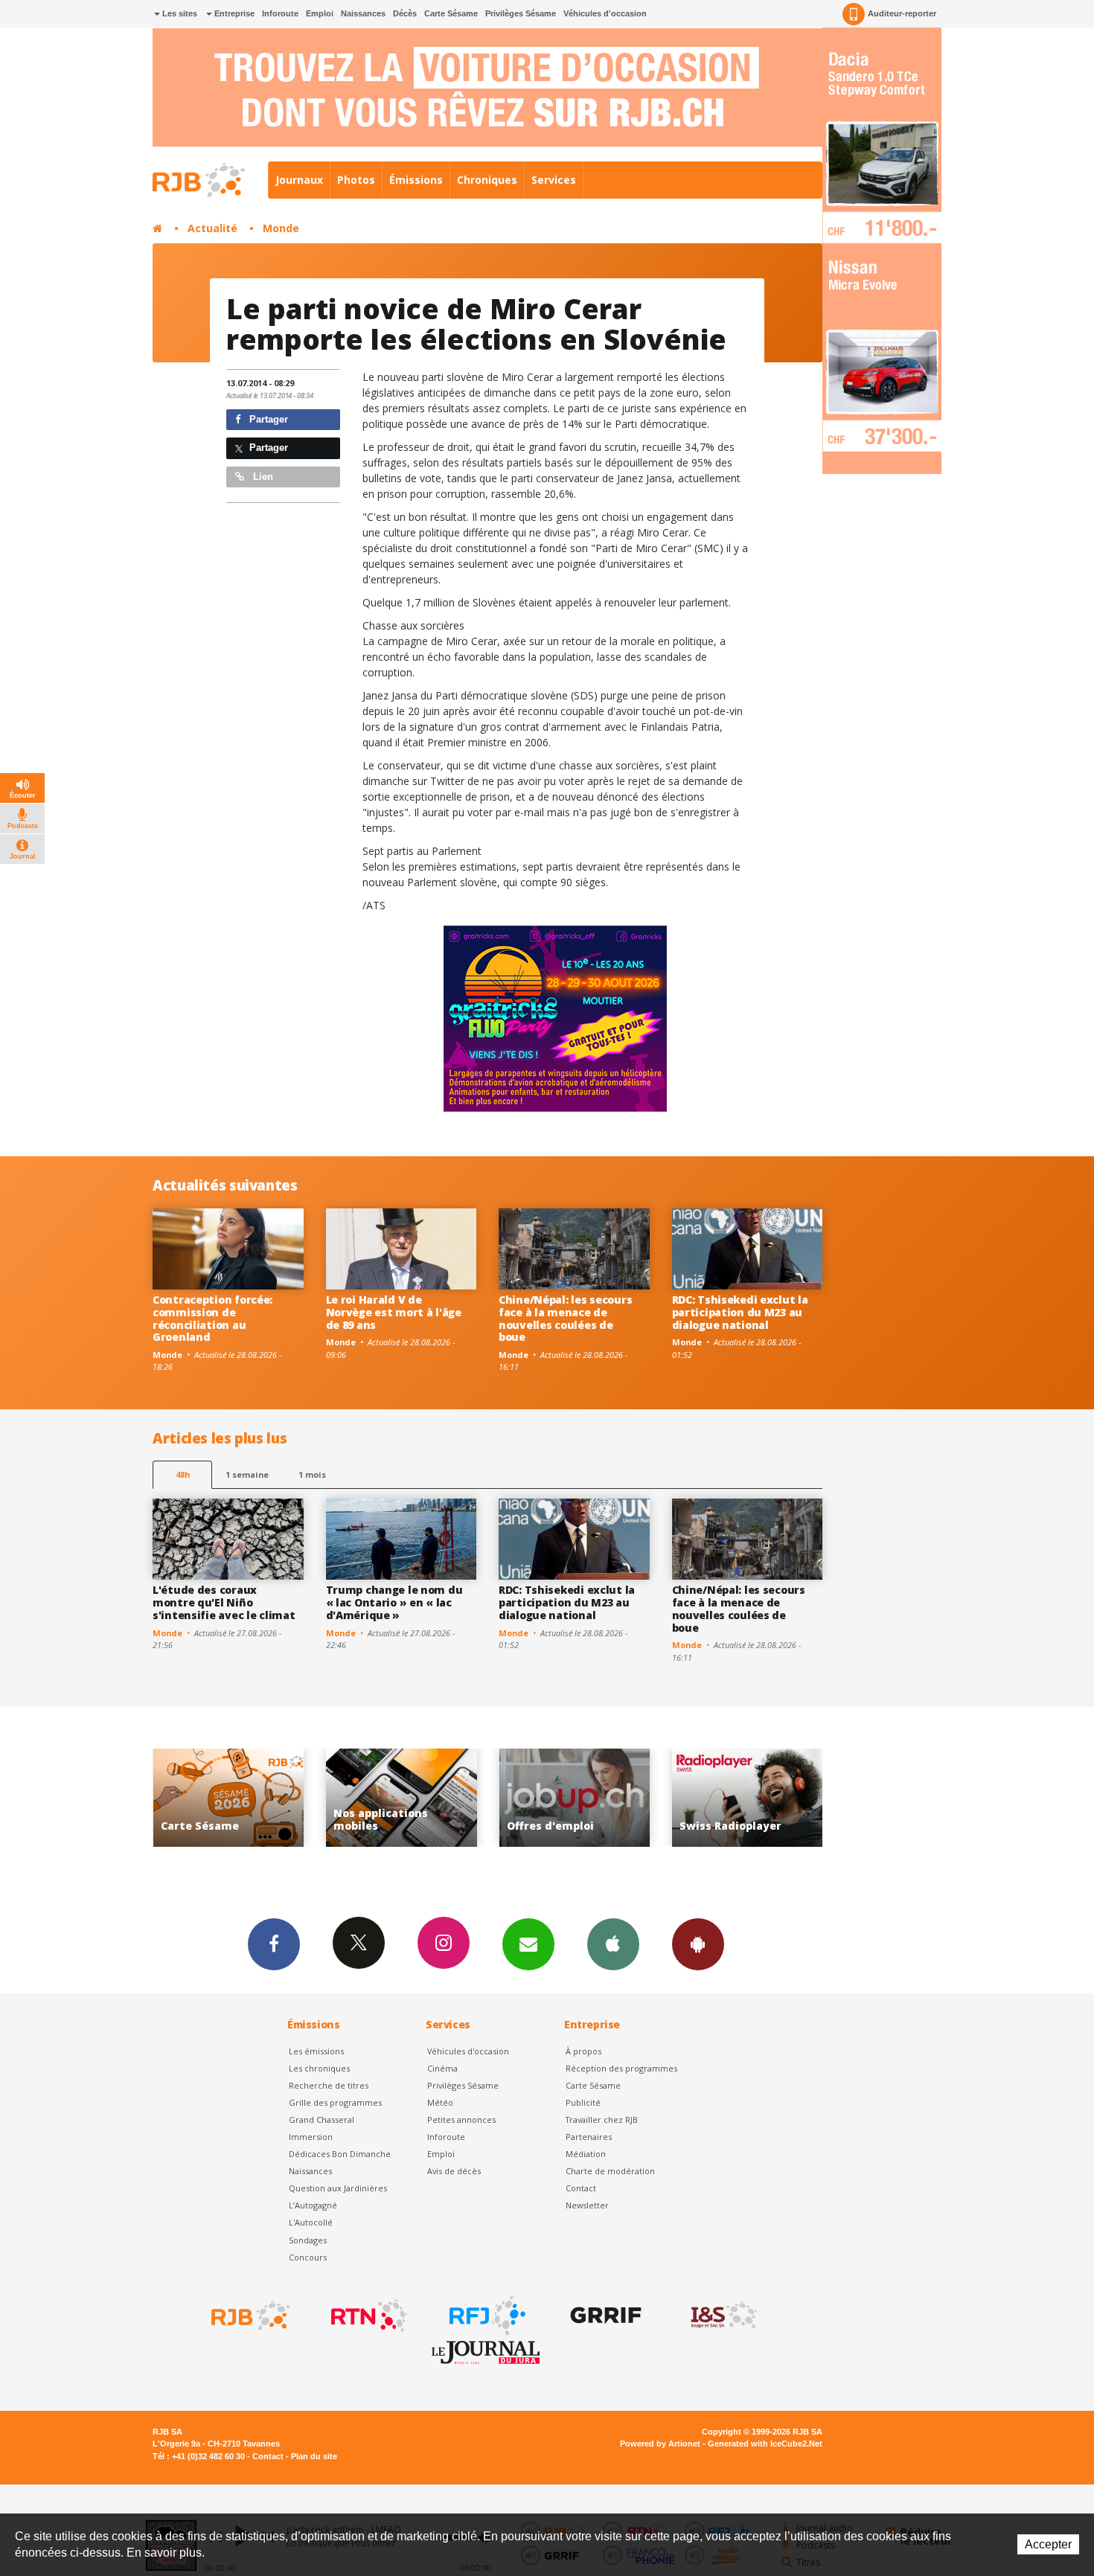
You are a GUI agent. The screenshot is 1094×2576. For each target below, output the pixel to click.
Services (554, 180)
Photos (356, 180)
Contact (581, 2188)
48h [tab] (183, 1474)
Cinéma (442, 2068)
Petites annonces (461, 2120)
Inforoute (280, 13)
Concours (308, 2257)
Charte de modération (610, 2171)
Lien (262, 477)
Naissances (363, 13)
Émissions (416, 180)
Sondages (308, 2240)
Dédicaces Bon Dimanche (340, 2154)
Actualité (212, 228)
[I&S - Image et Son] (723, 2316)
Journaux (299, 180)
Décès (405, 13)
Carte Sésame (451, 13)
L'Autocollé (311, 2222)
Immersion (311, 2137)
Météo (440, 2102)
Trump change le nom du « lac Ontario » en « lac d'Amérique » (394, 1602)
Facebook (274, 1944)
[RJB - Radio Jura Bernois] (249, 2316)
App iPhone (613, 1944)
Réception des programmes (621, 2068)
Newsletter (587, 2205)
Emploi (320, 13)
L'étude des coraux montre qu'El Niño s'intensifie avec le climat (224, 1602)
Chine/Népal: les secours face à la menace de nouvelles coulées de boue (565, 1318)
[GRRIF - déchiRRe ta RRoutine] (604, 2316)
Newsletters (528, 1944)
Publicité (583, 2102)
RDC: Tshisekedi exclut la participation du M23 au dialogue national (740, 1312)
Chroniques (487, 180)
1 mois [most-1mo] (312, 1474)
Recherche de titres (329, 2085)
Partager (267, 419)
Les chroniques (319, 2068)
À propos (583, 2051)
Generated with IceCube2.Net (765, 2444)
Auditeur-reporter (902, 13)
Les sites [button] (179, 13)
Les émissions (316, 2051)
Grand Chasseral (322, 2120)
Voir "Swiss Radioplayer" (577, 1798)
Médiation (586, 2154)
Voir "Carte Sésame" (750, 1798)
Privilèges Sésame (521, 13)
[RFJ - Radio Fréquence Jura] (486, 2316)
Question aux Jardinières (338, 2188)
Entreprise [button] (233, 13)
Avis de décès (454, 2171)
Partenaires (589, 2137)
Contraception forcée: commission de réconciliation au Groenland (212, 1318)
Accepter (1048, 2544)
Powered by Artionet (660, 2444)
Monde (281, 228)
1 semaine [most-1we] (247, 1474)
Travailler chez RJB (602, 2120)
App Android (698, 1944)
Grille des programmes (335, 2102)
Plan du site (314, 2456)
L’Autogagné (313, 2205)
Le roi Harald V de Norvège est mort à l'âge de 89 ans (394, 1312)
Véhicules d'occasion (605, 13)
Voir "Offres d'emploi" (404, 1798)
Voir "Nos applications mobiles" (231, 1798)
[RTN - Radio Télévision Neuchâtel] (368, 2316)
